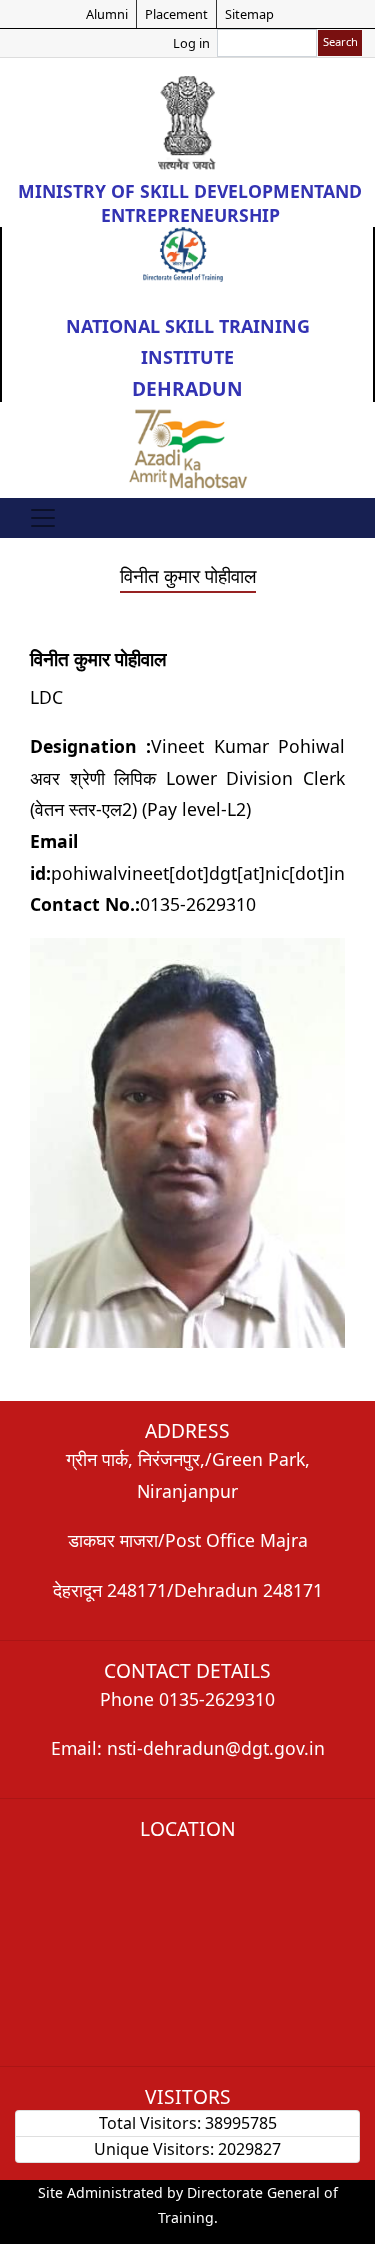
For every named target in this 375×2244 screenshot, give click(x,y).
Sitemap (249, 14)
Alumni (107, 14)
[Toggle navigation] (43, 518)
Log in (191, 43)
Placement (176, 14)
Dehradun (187, 388)
